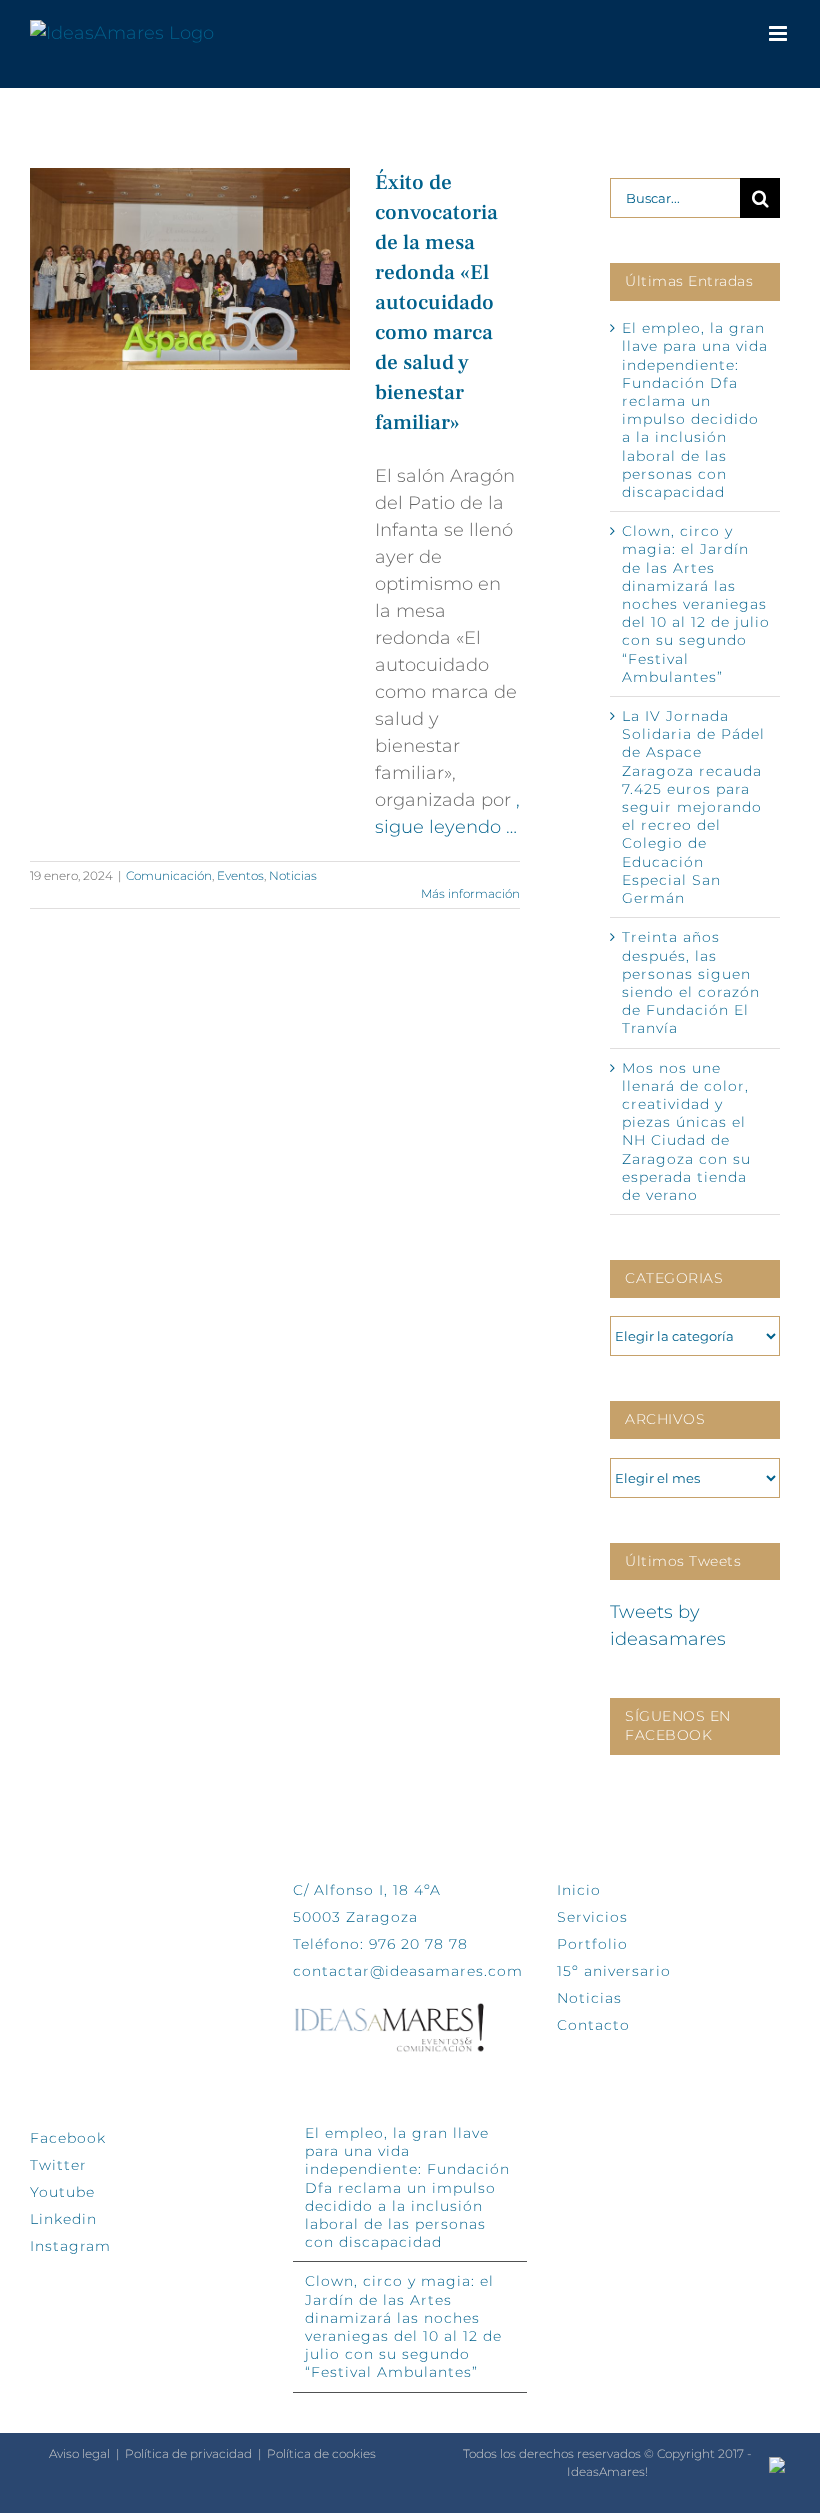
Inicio (579, 1890)
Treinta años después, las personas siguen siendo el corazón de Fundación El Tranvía (691, 982)
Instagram (70, 2246)
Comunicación (169, 875)
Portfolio (592, 1944)
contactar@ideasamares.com (408, 1971)
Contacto (593, 2025)
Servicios (592, 1917)
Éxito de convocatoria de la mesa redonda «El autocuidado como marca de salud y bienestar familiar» (436, 302)
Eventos (240, 875)
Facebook (68, 2138)
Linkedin (63, 2219)
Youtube (62, 2192)
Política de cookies (321, 2453)
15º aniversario (614, 1971)
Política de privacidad (188, 2453)
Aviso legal (79, 2453)
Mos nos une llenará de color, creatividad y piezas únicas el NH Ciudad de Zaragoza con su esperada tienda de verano (686, 1131)
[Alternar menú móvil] (779, 33)
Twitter (58, 2165)
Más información (470, 893)
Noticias (293, 875)
